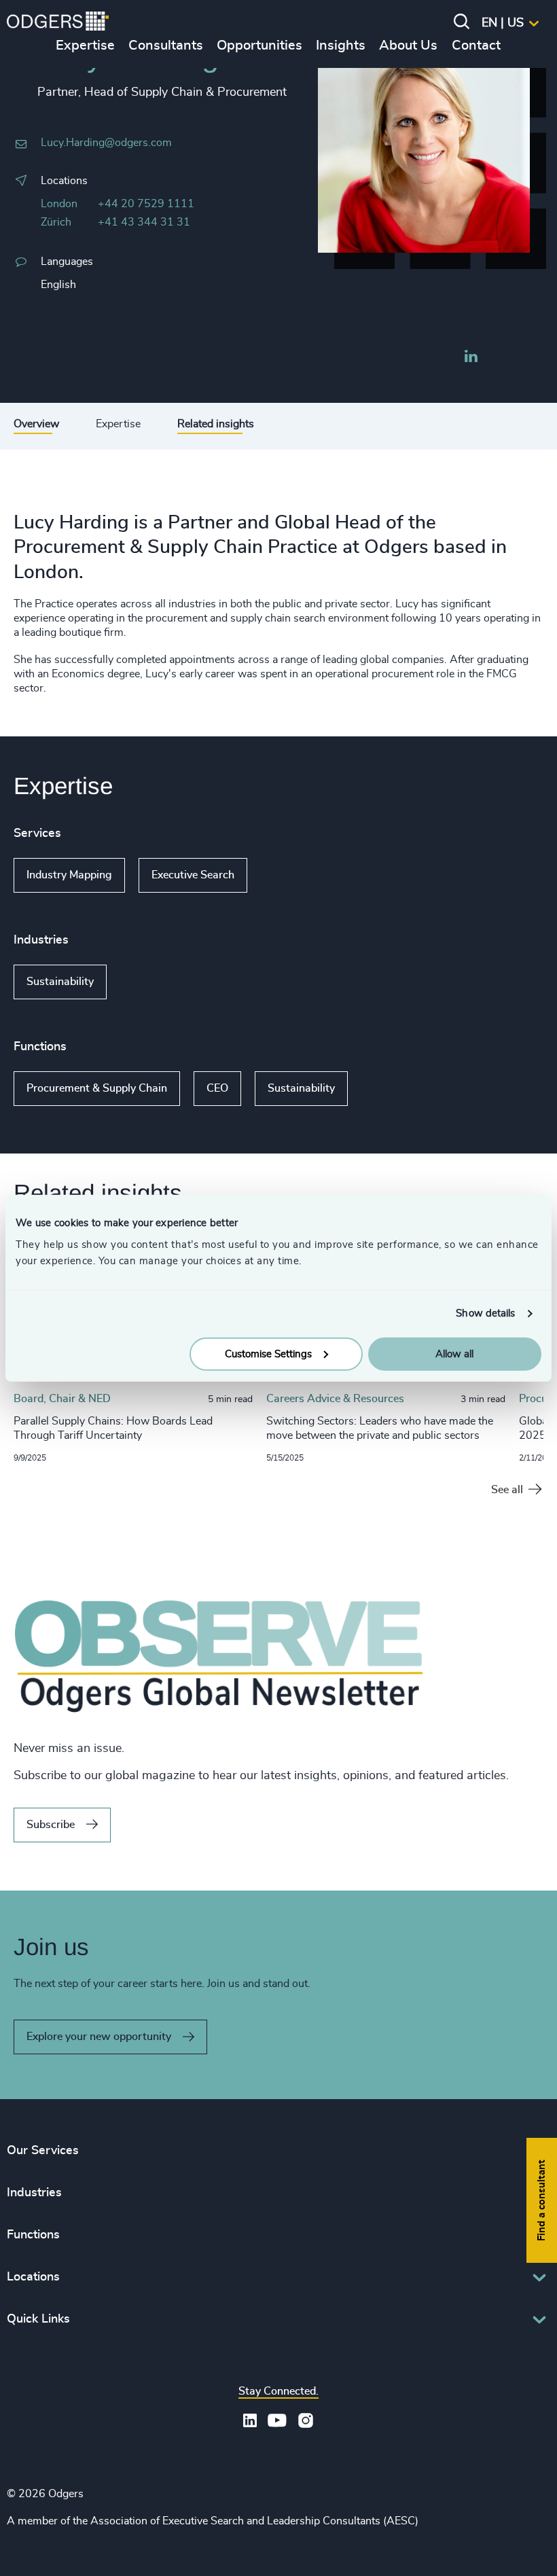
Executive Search (193, 875)
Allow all (454, 1354)
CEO (217, 1088)
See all (507, 1490)
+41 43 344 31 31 (144, 222)
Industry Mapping (69, 875)
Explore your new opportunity (99, 2037)
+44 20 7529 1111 (146, 204)
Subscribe (51, 1825)
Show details (485, 1313)
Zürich (56, 222)
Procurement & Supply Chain (97, 1088)
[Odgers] (58, 23)
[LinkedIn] (471, 358)
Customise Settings (268, 1354)
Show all (286, 876)
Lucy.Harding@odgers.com (106, 143)
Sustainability (60, 982)
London (59, 204)
